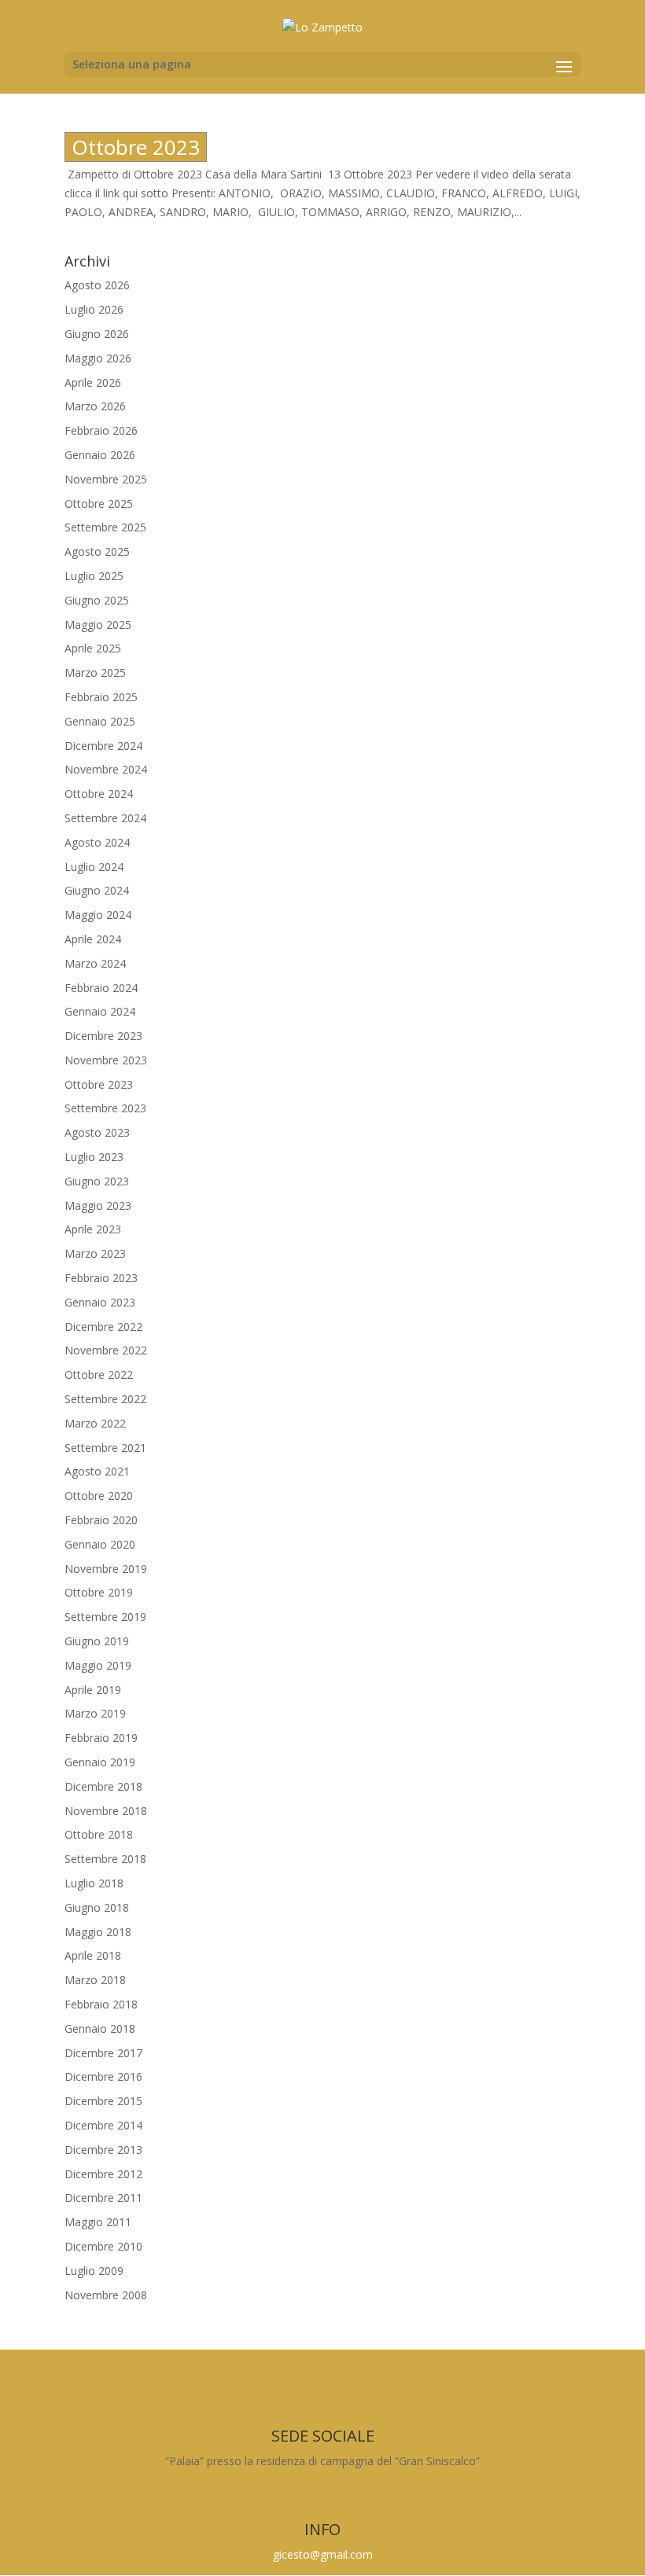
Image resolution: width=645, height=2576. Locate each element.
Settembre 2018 (105, 1859)
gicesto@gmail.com (323, 2554)
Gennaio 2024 (100, 1011)
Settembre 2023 (105, 1108)
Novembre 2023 (106, 1060)
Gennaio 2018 (100, 2028)
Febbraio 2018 (101, 2004)
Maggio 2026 (98, 358)
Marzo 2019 (95, 1713)
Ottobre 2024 (99, 794)
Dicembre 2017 (103, 2053)
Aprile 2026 (93, 382)
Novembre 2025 (106, 479)
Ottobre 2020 (99, 1496)
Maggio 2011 (98, 2222)
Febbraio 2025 (101, 697)
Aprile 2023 (93, 1229)
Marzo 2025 (95, 672)
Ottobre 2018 (99, 1834)
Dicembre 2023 (103, 1036)
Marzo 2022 (95, 1423)
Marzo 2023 (95, 1253)
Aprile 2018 (93, 1955)
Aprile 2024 (93, 939)
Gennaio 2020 (100, 1544)
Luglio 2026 (94, 309)
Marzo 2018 (95, 1980)
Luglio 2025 (94, 576)
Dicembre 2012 (103, 2174)
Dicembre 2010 (103, 2246)
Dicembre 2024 (103, 746)
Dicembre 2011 (103, 2198)
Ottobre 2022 (99, 1374)
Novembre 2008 (106, 2295)
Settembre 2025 (105, 527)
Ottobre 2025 (99, 503)
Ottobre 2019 (99, 1592)
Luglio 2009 (94, 2271)
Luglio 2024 (94, 867)
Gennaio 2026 (100, 455)
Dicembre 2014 (103, 2125)
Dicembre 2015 (103, 2101)
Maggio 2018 (98, 1932)
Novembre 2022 (106, 1350)
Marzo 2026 (95, 406)
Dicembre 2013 (103, 2150)
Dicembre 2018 (103, 1786)
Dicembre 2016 (103, 2076)
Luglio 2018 (94, 1883)
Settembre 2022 (105, 1399)
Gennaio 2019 (100, 1762)
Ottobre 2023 (136, 147)
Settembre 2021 (105, 1448)
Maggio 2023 (98, 1205)
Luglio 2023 (94, 1157)
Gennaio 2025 (100, 721)
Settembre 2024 (105, 818)
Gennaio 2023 (100, 1302)
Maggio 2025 (98, 625)
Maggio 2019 (98, 1665)
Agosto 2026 (97, 285)
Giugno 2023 (97, 1181)
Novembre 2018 (106, 1811)
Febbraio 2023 (101, 1278)
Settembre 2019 (105, 1617)
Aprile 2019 (93, 1690)
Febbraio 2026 (101, 430)
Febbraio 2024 (101, 988)
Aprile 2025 (93, 648)
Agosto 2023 (97, 1132)
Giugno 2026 (97, 334)
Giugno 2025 (97, 600)
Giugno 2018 (97, 1907)
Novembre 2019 (106, 1569)
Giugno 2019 (97, 1641)
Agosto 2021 (97, 1471)
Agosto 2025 (97, 551)
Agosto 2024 (97, 842)
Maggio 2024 (98, 915)
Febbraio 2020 (101, 1520)
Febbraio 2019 (101, 1738)
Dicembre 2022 (103, 1327)
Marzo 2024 (95, 963)
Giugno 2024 (97, 890)
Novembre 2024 (106, 769)
